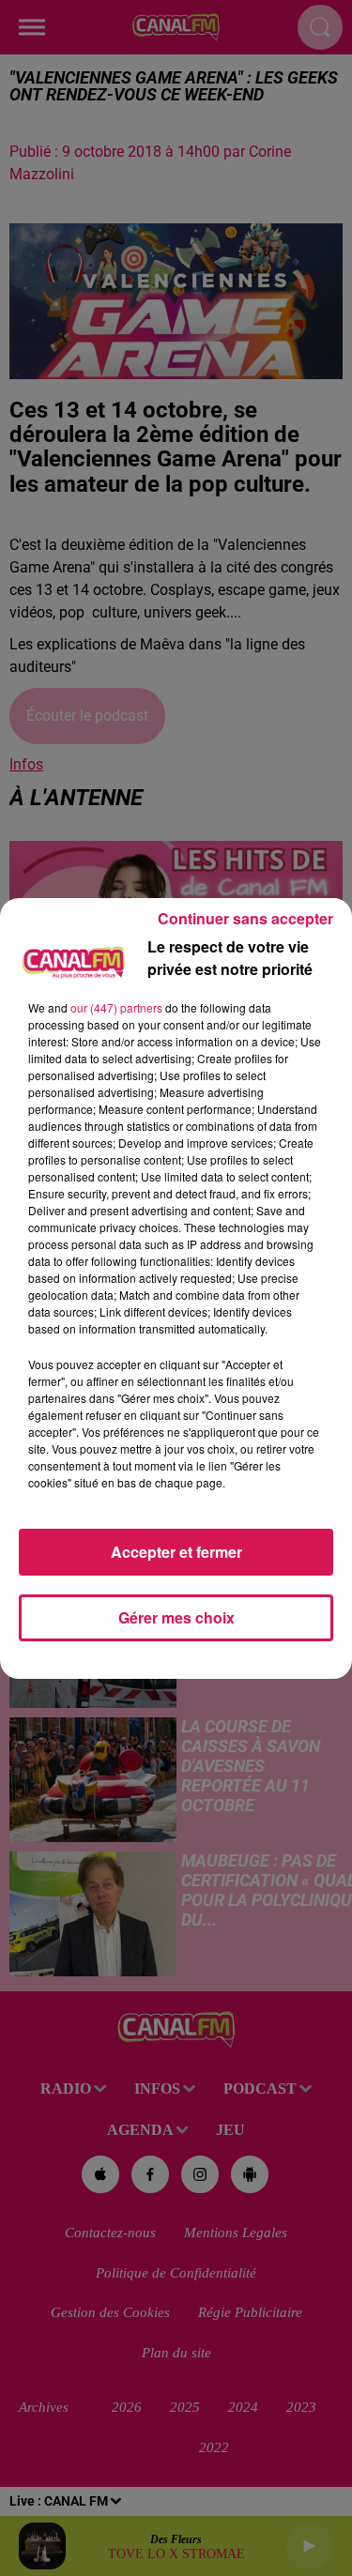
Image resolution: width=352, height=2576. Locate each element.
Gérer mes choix (176, 1617)
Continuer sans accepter (245, 918)
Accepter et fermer (176, 1552)
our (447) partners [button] (116, 1007)
